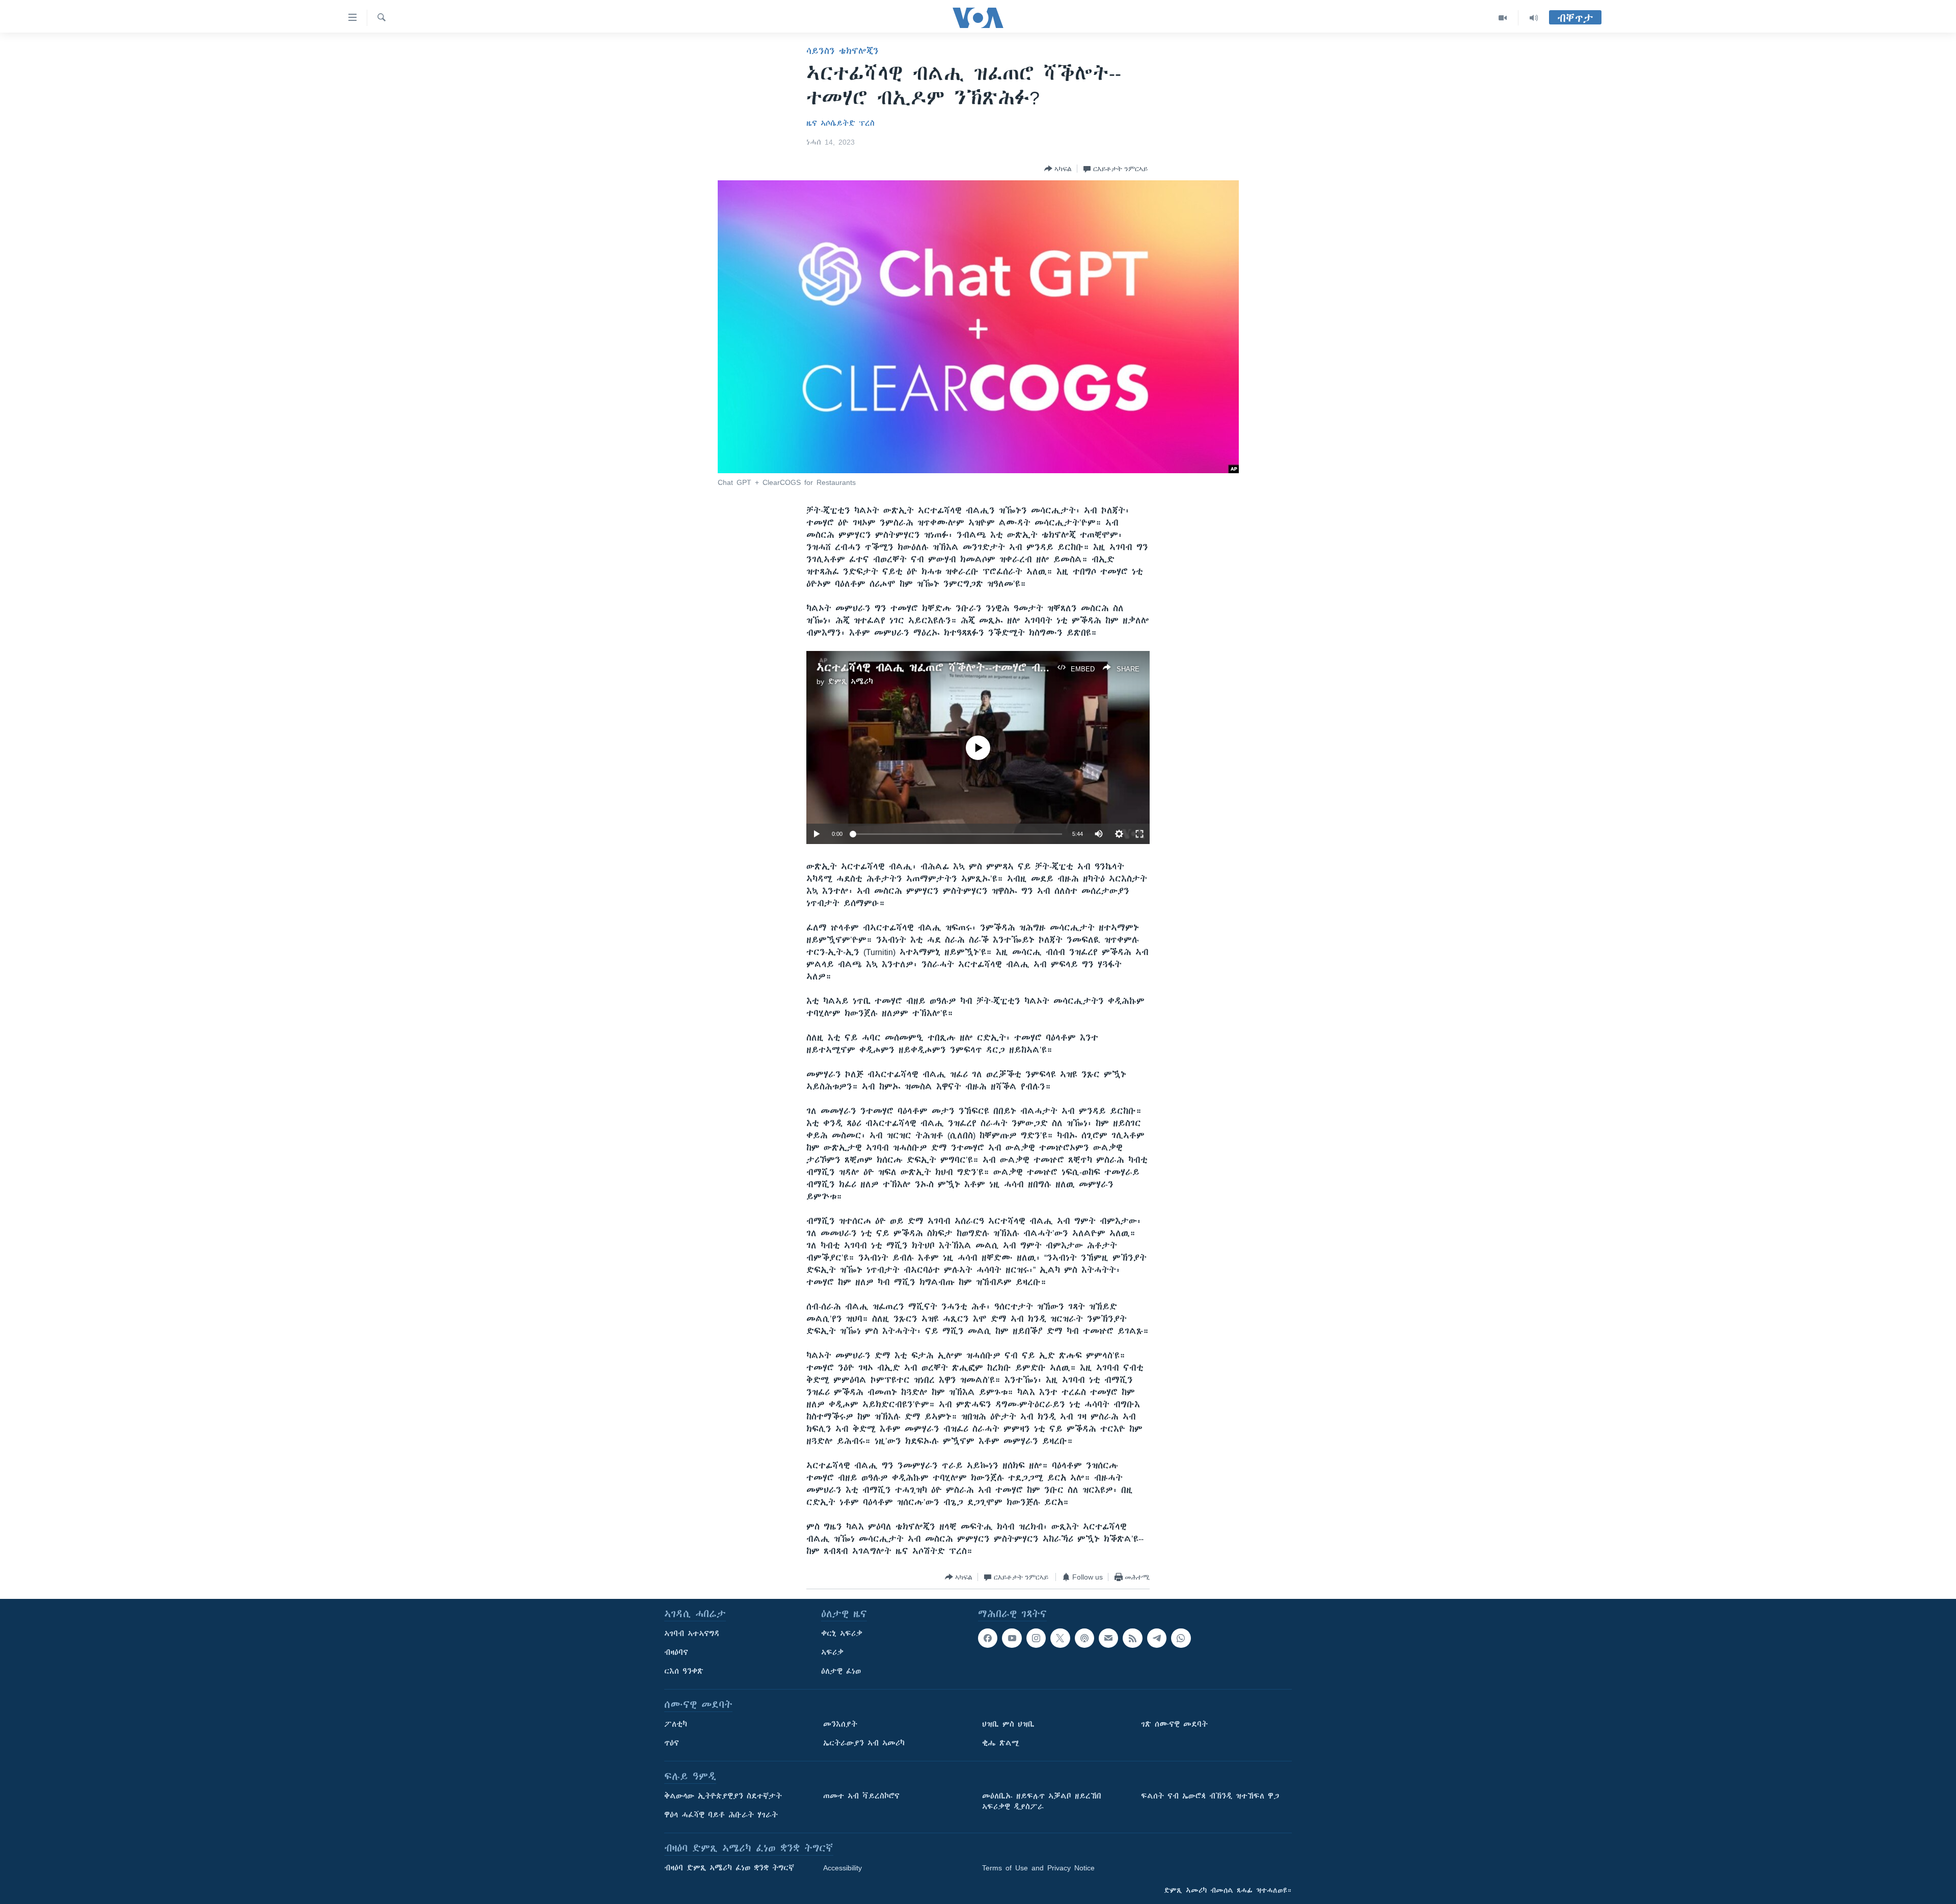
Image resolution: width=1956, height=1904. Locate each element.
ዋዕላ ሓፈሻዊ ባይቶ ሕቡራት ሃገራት (721, 1815)
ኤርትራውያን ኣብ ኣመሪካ (864, 1743)
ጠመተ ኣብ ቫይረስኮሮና (861, 1796)
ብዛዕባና (676, 1652)
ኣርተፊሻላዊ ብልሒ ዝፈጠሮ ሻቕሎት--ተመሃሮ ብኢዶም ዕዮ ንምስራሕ (975, 668)
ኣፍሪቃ (832, 1652)
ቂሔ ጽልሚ (1001, 1743)
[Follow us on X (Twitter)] (1060, 1638)
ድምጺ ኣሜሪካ (850, 682)
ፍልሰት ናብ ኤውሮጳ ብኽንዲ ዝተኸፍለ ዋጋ (1210, 1796)
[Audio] (1534, 18)
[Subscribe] (1108, 1638)
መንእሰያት (840, 1724)
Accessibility (843, 1868)
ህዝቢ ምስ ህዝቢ (1008, 1724)
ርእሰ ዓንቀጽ (684, 1671)
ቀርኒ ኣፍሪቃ (842, 1634)
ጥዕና (672, 1743)
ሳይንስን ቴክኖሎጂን (843, 51)
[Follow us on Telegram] (1157, 1638)
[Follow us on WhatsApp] (1181, 1638)
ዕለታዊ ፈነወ (841, 1671)
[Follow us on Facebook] (988, 1638)
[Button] (1058, 169)
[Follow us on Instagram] (1036, 1638)
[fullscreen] (1139, 834)
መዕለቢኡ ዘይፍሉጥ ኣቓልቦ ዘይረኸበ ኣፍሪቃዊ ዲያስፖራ (1042, 1801)
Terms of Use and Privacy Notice (1038, 1868)
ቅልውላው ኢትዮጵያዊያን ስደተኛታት (723, 1796)
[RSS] (1132, 1638)
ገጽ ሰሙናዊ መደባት (1174, 1724)
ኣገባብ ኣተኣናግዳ (692, 1634)
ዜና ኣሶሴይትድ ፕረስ (840, 123)
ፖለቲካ (676, 1724)
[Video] (1503, 18)
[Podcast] (1084, 1638)
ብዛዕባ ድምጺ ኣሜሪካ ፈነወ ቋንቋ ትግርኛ (729, 1868)
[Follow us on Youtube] (1012, 1638)
